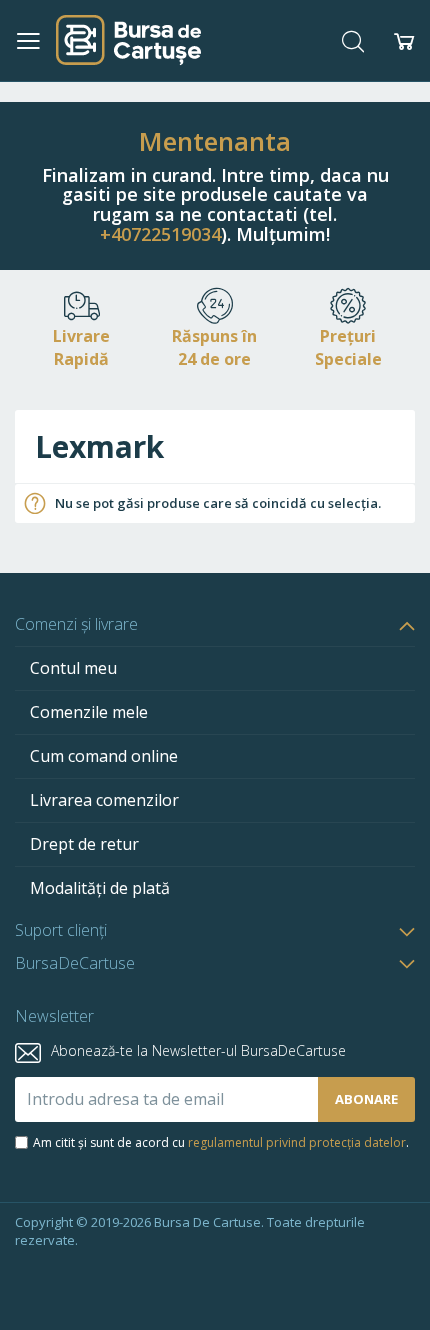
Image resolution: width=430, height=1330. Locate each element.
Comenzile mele (89, 712)
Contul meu (73, 668)
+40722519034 (160, 234)
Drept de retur (84, 844)
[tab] (215, 624)
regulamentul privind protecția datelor (297, 1142)
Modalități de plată (100, 888)
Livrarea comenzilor (104, 800)
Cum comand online (104, 756)
